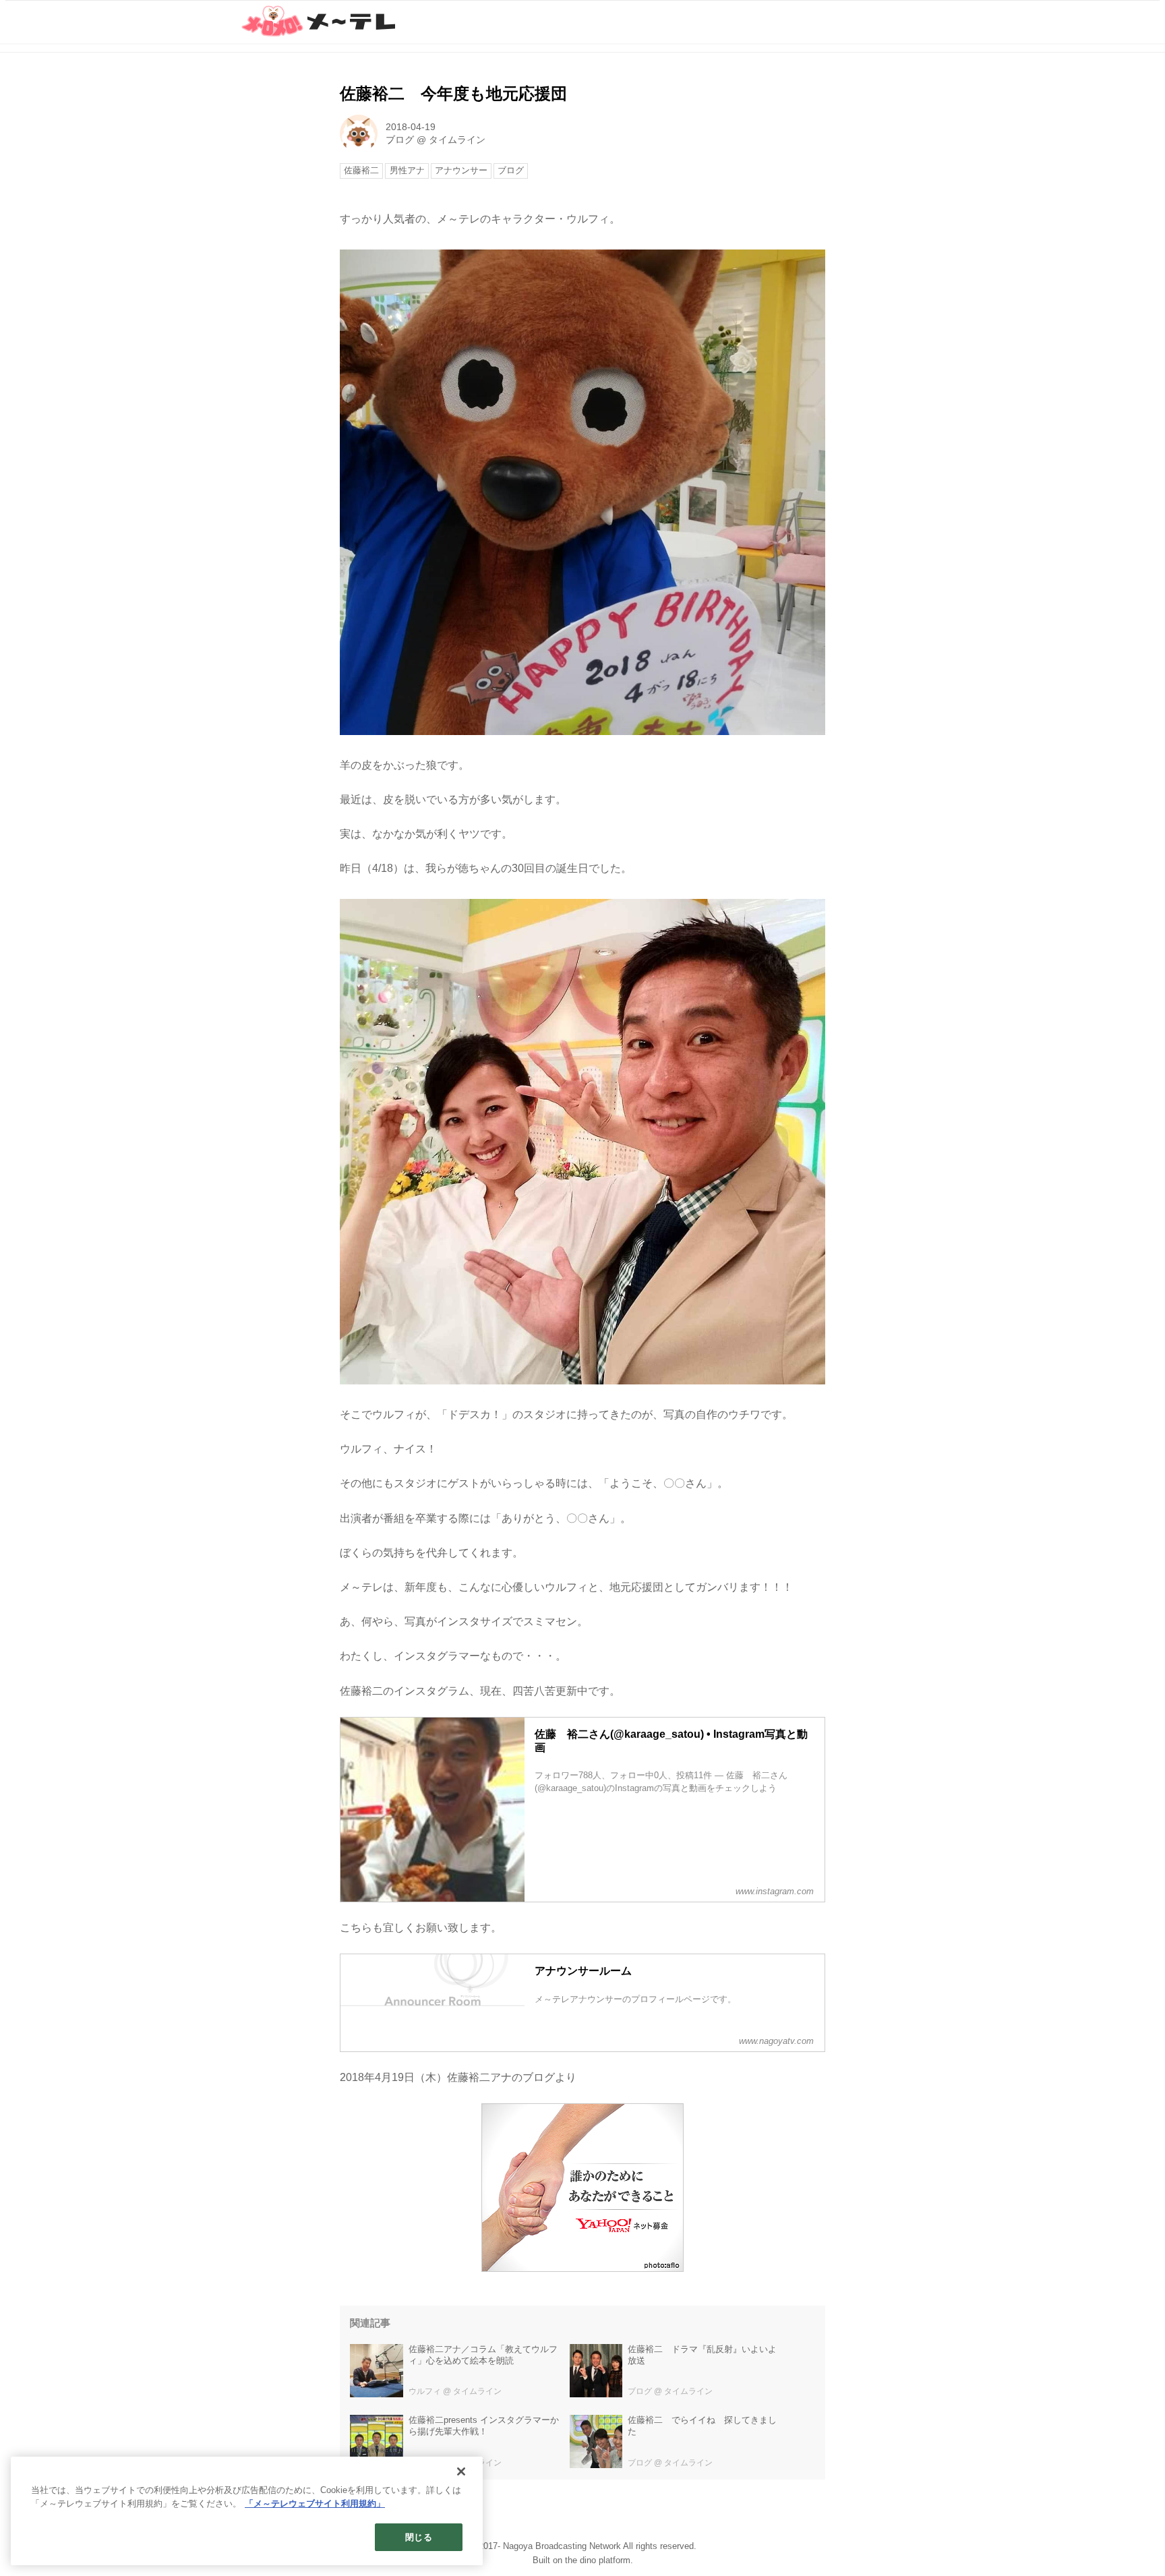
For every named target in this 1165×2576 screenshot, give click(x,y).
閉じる (418, 2537)
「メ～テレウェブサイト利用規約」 (315, 2504)
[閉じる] (461, 2471)
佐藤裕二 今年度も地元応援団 (453, 93)
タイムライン (457, 140)
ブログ (400, 140)
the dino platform (598, 2560)
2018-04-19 (411, 127)
